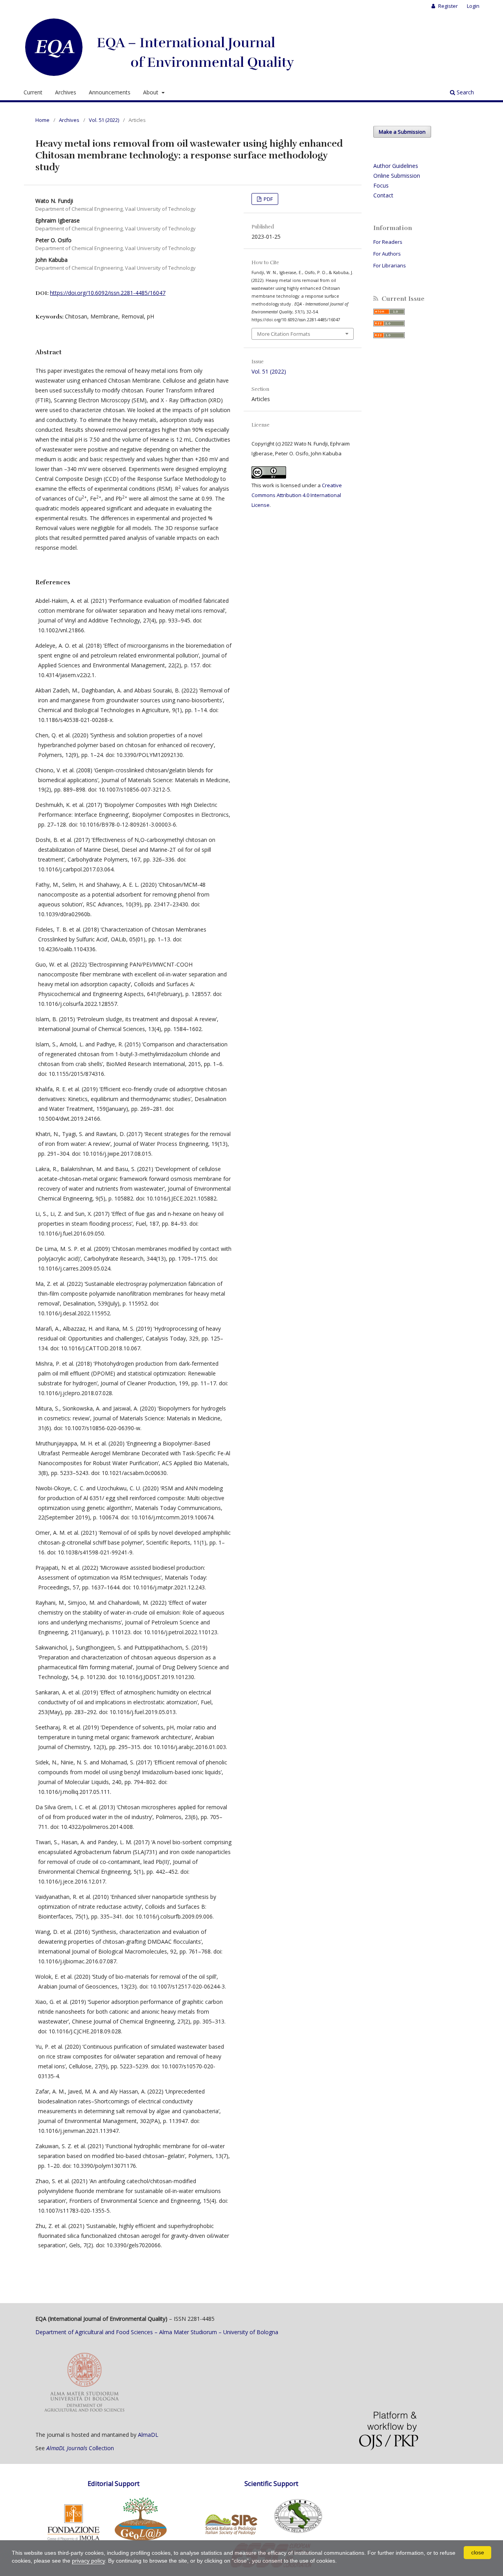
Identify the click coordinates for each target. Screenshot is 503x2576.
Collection (80, 2448)
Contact (383, 195)
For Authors (387, 254)
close (478, 2552)
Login (473, 6)
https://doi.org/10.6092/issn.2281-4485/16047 (108, 293)
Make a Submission (402, 132)
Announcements (110, 92)
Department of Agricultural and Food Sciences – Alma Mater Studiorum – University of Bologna (157, 2332)
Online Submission (397, 176)
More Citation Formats (284, 334)
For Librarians (390, 265)
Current (33, 92)
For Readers (388, 242)
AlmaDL (148, 2435)
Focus (381, 185)
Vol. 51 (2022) (104, 120)
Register (447, 6)
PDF (268, 199)
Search (464, 92)
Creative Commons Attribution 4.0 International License (297, 495)
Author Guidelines (396, 166)
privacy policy (88, 2561)
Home (42, 120)
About (151, 92)
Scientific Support (271, 2484)
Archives (66, 92)
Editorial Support (114, 2484)
